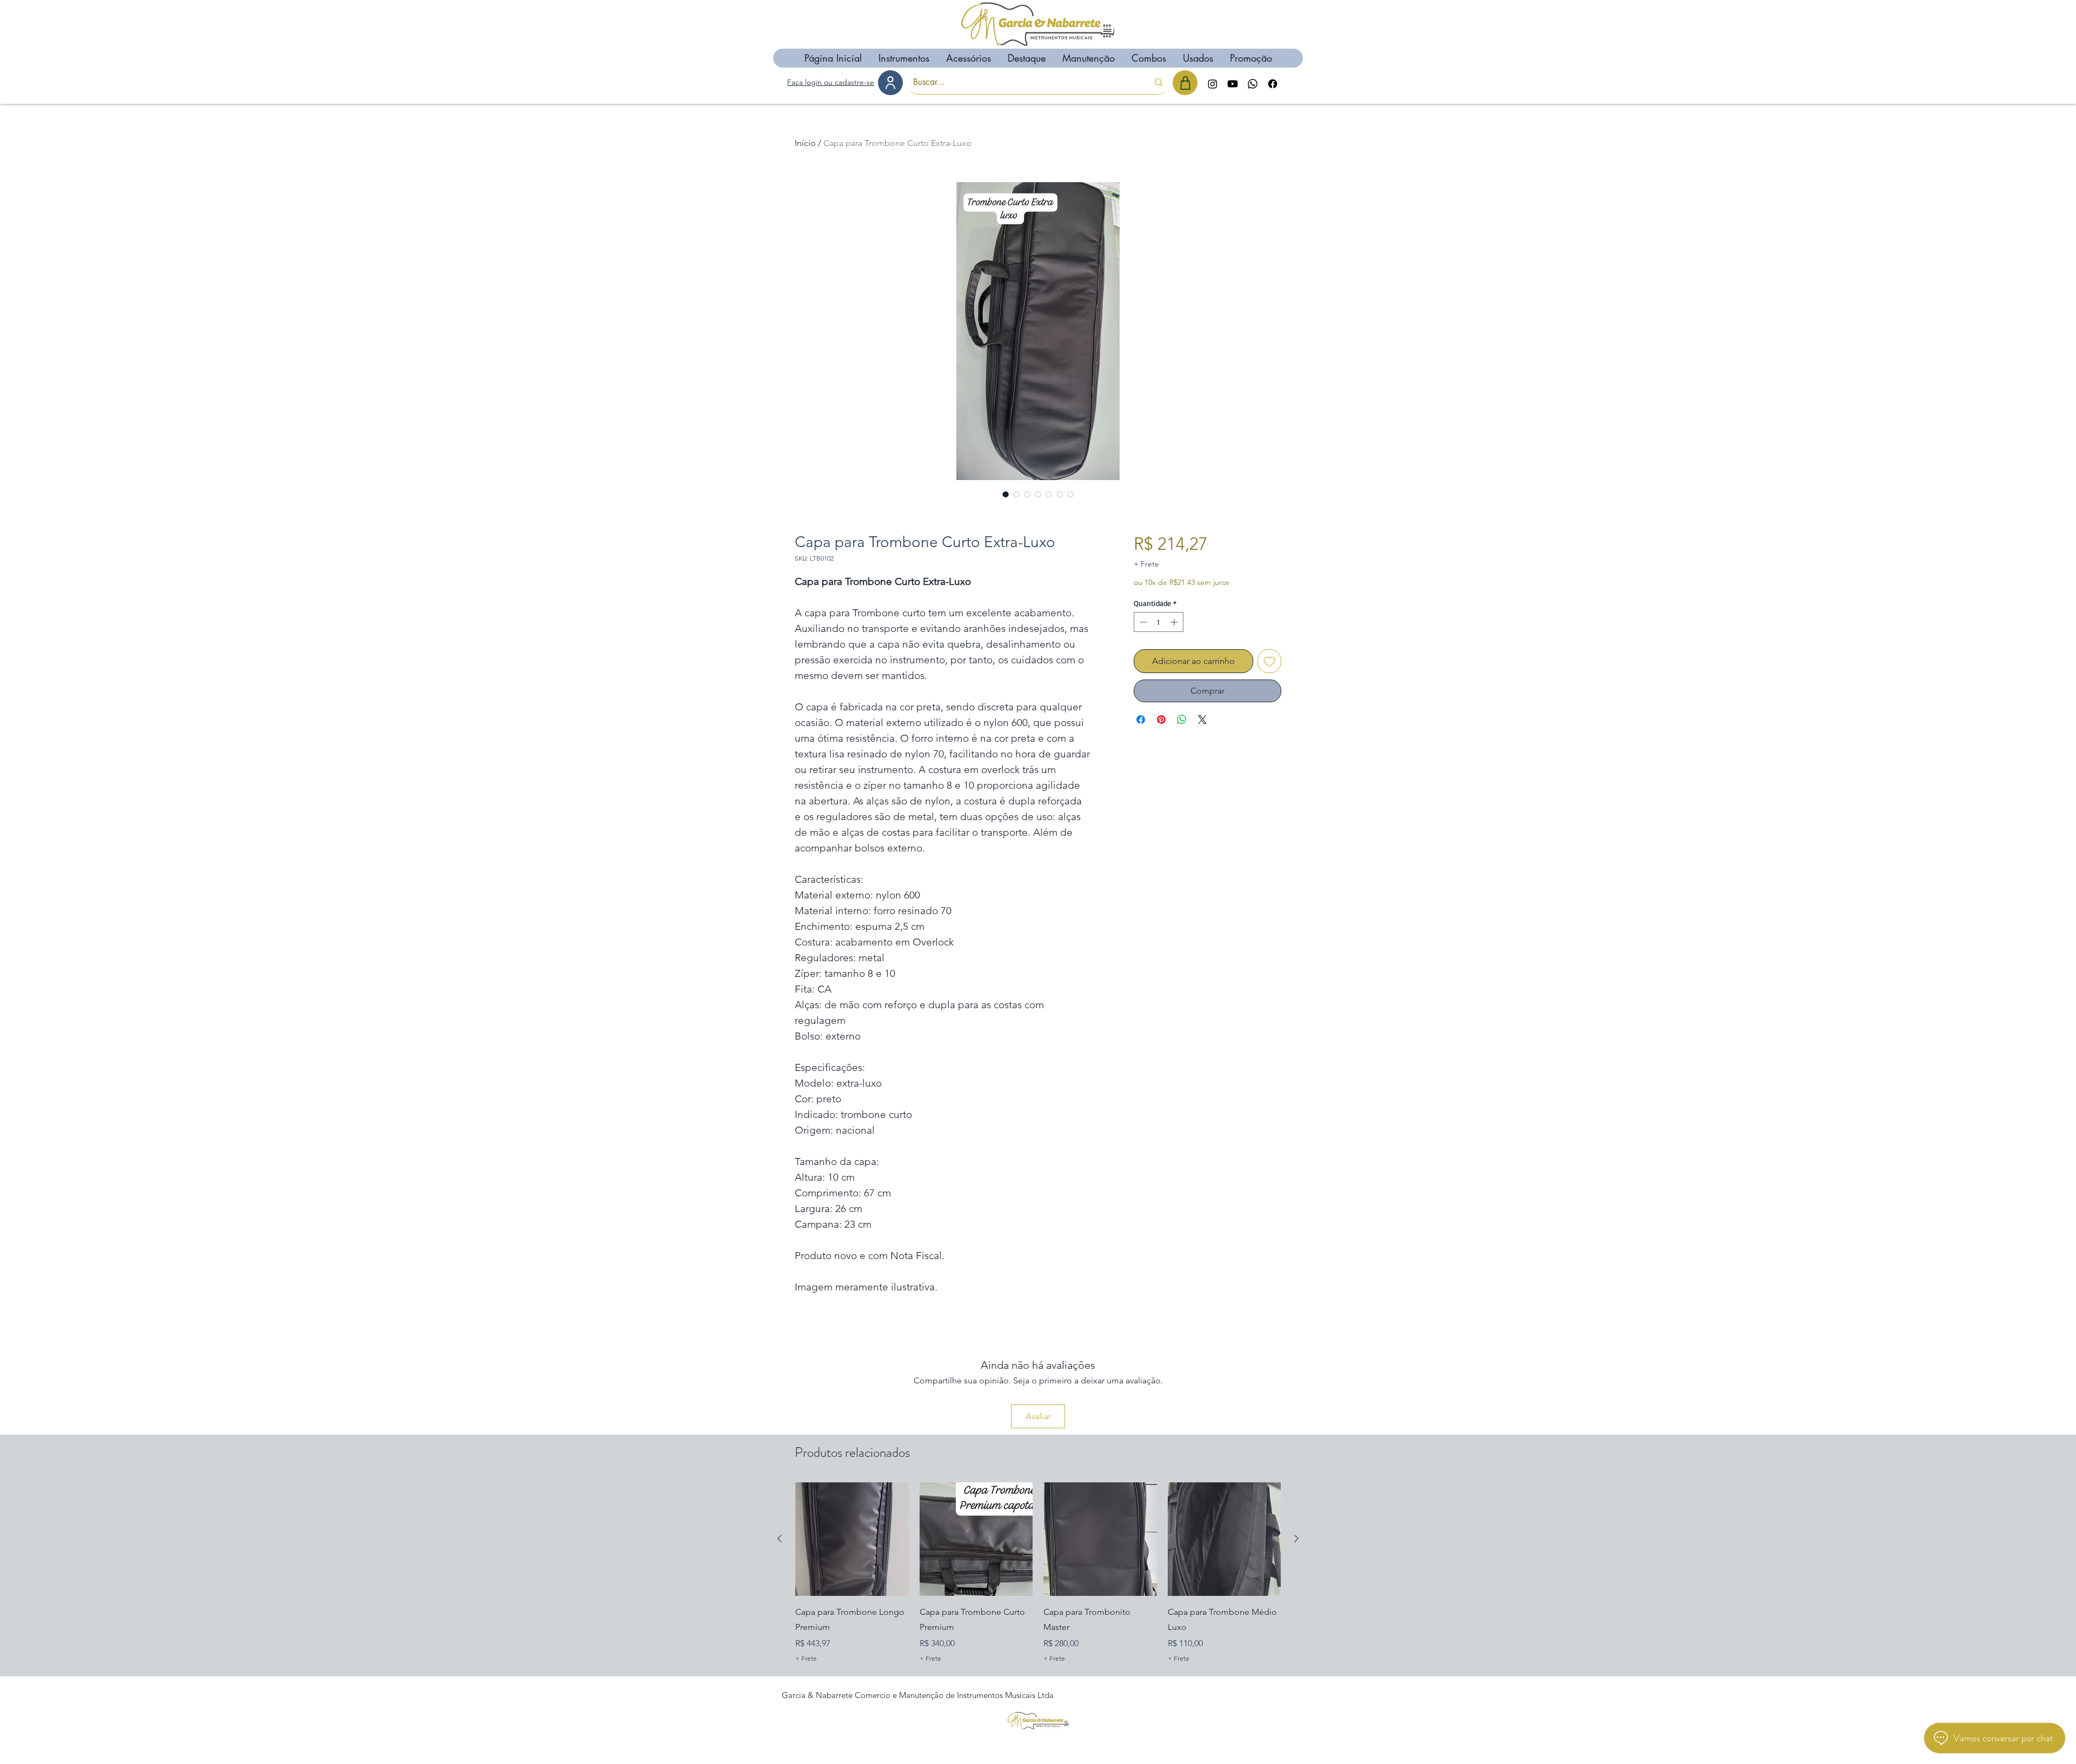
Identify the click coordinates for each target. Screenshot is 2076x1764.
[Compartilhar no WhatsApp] (1182, 720)
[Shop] (1185, 83)
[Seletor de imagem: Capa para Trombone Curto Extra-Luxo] (1006, 494)
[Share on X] (1202, 720)
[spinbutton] (1159, 622)
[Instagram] (1213, 84)
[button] (904, 58)
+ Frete (1146, 564)
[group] (1038, 1574)
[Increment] (1175, 622)
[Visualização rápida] (852, 1539)
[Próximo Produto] (1296, 1539)
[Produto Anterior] (780, 1539)
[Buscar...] (1159, 82)
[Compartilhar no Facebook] (1141, 720)
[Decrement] (1142, 622)
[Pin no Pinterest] (1161, 720)
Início (805, 143)
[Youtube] (1233, 84)
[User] (890, 83)
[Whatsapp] (1253, 84)
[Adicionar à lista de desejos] (1269, 661)
